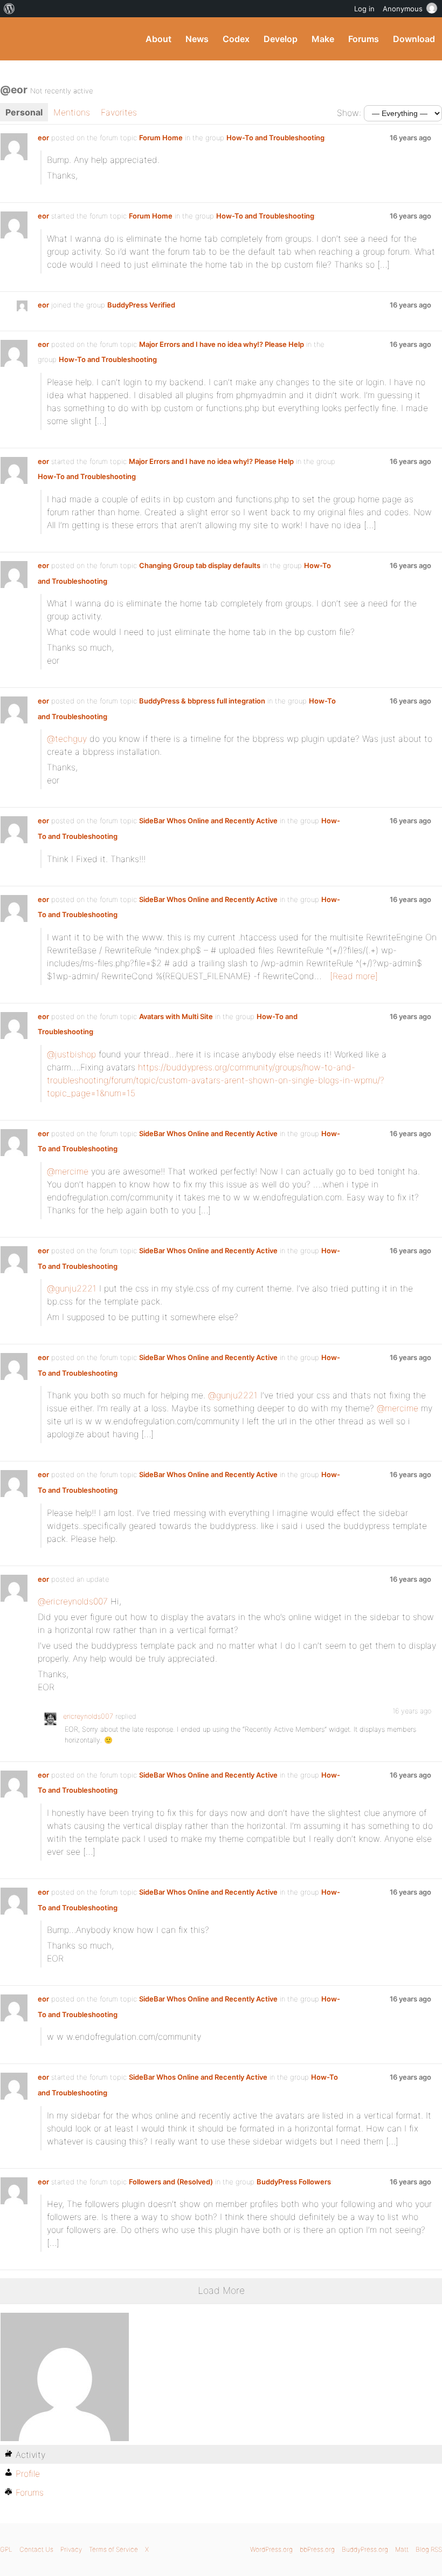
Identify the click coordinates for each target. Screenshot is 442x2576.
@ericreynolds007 (73, 1601)
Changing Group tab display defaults (200, 565)
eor (43, 138)
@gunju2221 (72, 1288)
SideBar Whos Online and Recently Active (208, 821)
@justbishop (71, 1054)
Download (414, 39)
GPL (6, 2549)
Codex (236, 39)
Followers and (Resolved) (171, 2182)
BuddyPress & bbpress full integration (202, 701)
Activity (30, 2455)
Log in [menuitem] (364, 9)
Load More (221, 2290)
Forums (364, 39)
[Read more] (354, 976)
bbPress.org (317, 2549)
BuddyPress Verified (141, 305)
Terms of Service (113, 2549)
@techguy (67, 739)
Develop (281, 39)
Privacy (71, 2549)
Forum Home (161, 138)
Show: (349, 113)
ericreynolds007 (88, 1716)
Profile (28, 2473)
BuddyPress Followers (294, 2182)
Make (323, 39)
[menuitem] (9, 9)
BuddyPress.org (18, 39)
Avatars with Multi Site (176, 1016)
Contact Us (36, 2549)
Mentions (72, 112)
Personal (24, 112)
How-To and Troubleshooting (275, 138)
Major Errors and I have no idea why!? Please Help (222, 344)
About (158, 39)
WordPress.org (271, 2549)
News (197, 39)
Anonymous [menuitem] (403, 9)
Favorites (119, 112)
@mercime (68, 1171)
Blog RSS (429, 2549)
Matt (402, 2549)
